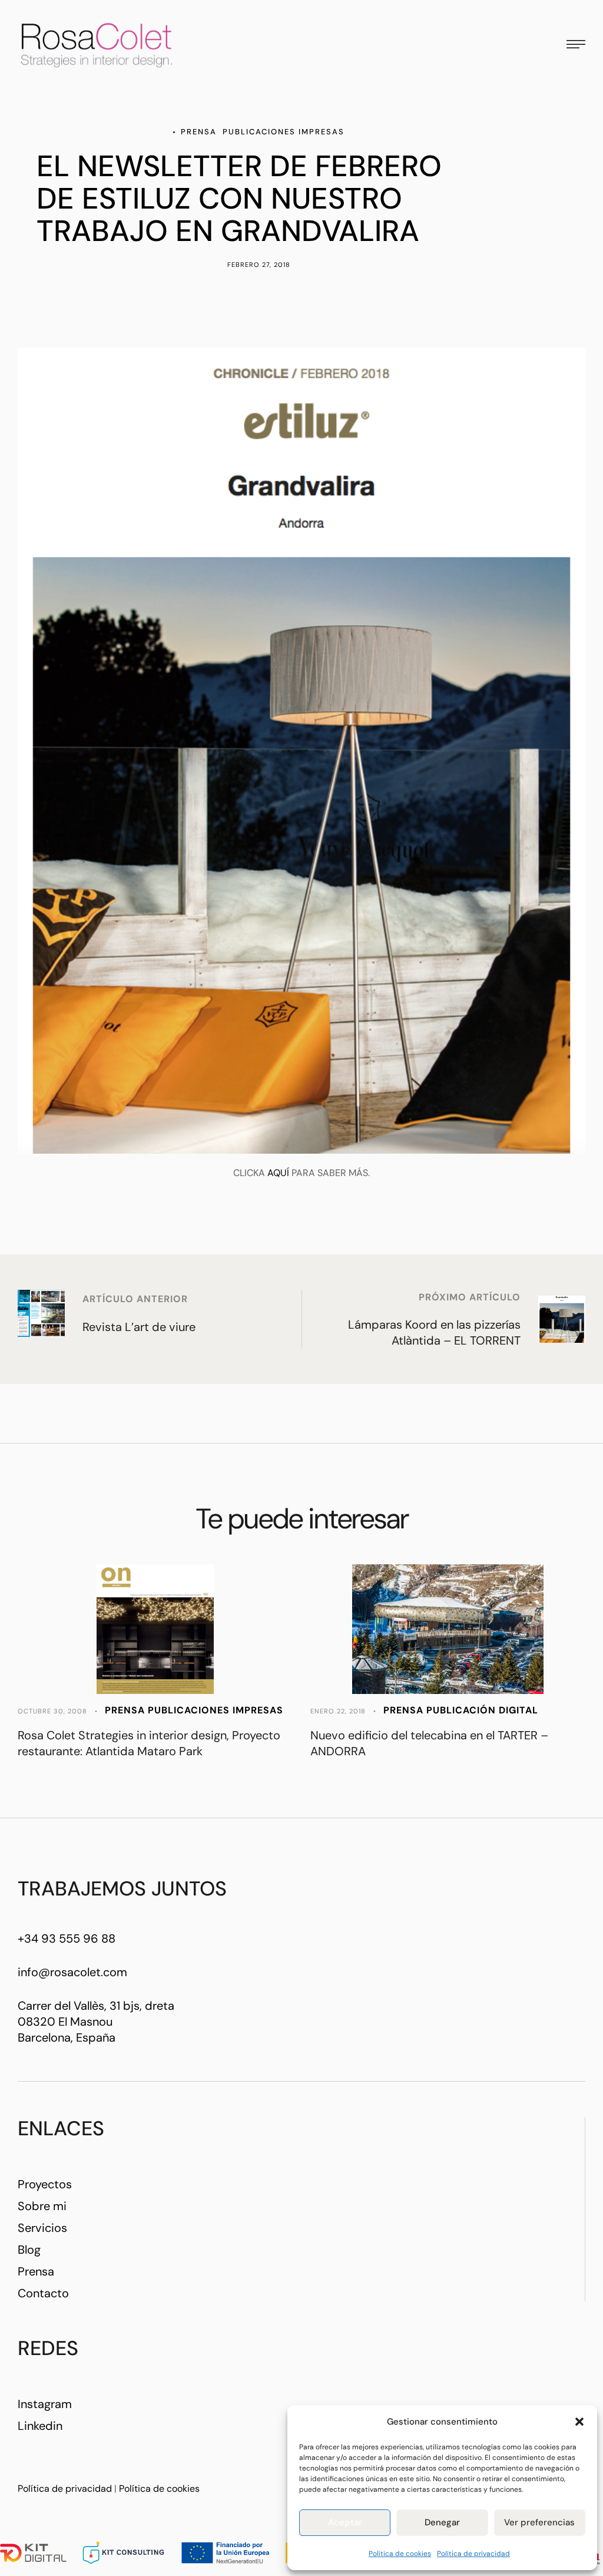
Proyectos (45, 2184)
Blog (29, 2250)
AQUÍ (278, 1173)
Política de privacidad (473, 2554)
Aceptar (345, 2522)
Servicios (42, 2228)
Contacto (43, 2293)
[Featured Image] (155, 1629)
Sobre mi (42, 2206)
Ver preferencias (539, 2522)
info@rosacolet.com (72, 1972)
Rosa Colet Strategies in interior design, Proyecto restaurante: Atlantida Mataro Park (149, 1743)
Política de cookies (400, 2554)
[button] (579, 2422)
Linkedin (40, 2426)
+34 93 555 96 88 (67, 1938)
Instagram (45, 2404)
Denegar (442, 2522)
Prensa (36, 2271)
